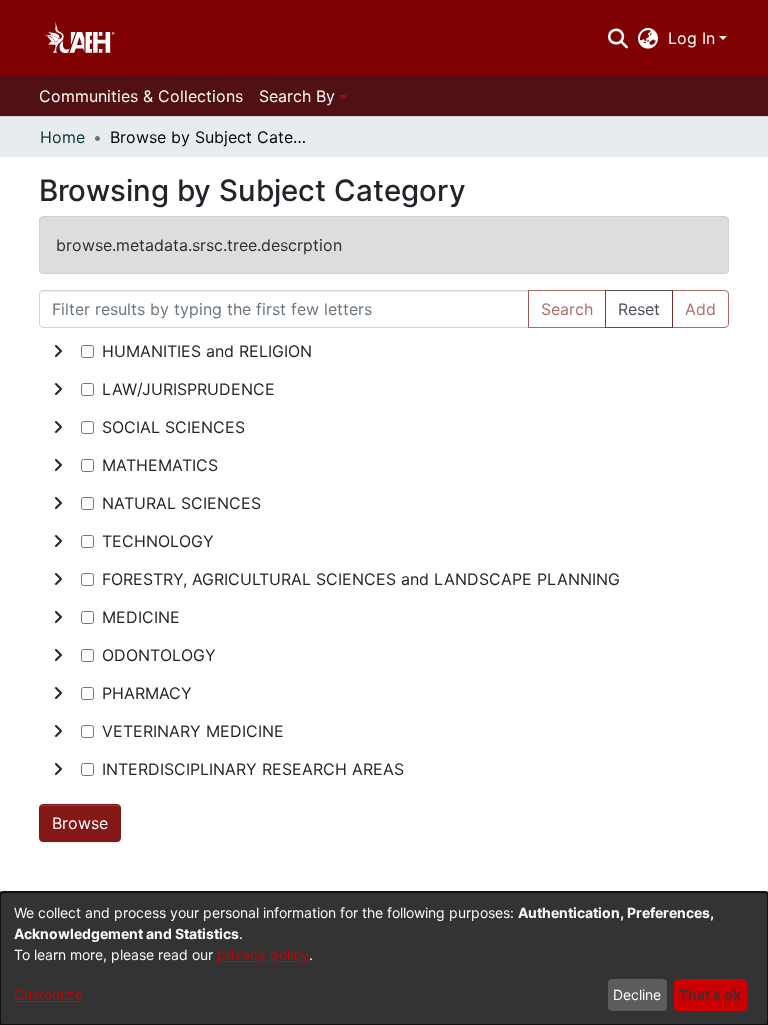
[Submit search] (617, 38)
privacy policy (263, 954)
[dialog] (384, 958)
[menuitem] (648, 38)
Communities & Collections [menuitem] (141, 96)
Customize (48, 994)
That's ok (710, 994)
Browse (80, 823)
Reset (639, 309)
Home (62, 137)
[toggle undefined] (58, 351)
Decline (637, 994)
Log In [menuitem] (691, 38)
